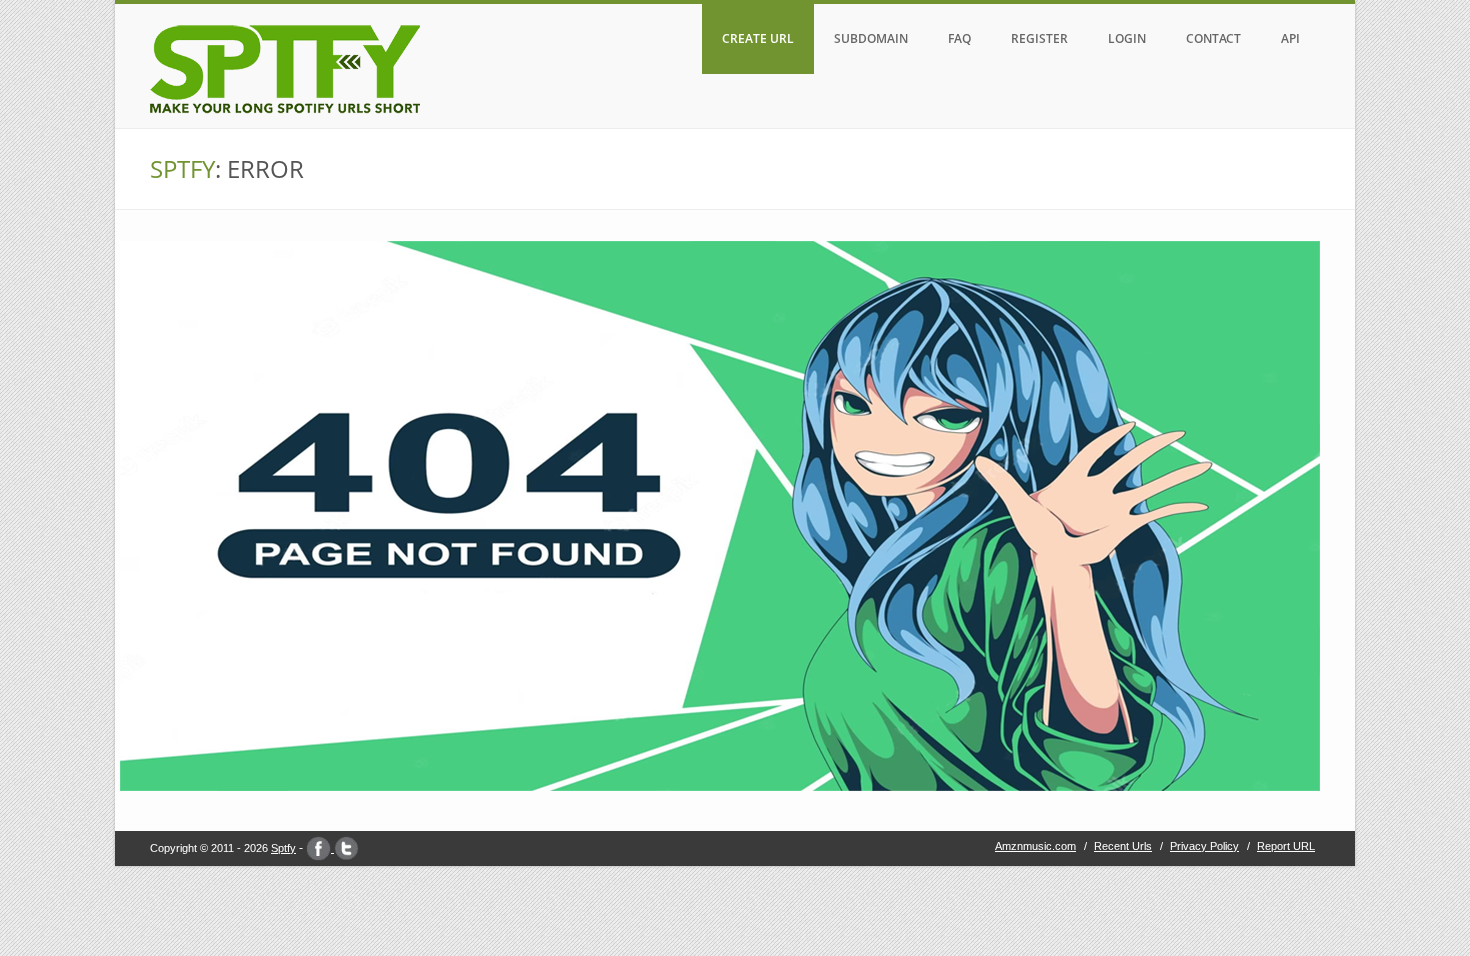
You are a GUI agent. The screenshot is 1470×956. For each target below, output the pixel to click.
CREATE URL (758, 38)
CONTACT (1213, 38)
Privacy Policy (1204, 846)
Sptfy (283, 848)
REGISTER (1039, 38)
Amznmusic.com (1035, 846)
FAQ (959, 38)
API (1290, 38)
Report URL (1286, 846)
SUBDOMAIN (871, 38)
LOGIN (1127, 38)
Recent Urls (1123, 846)
